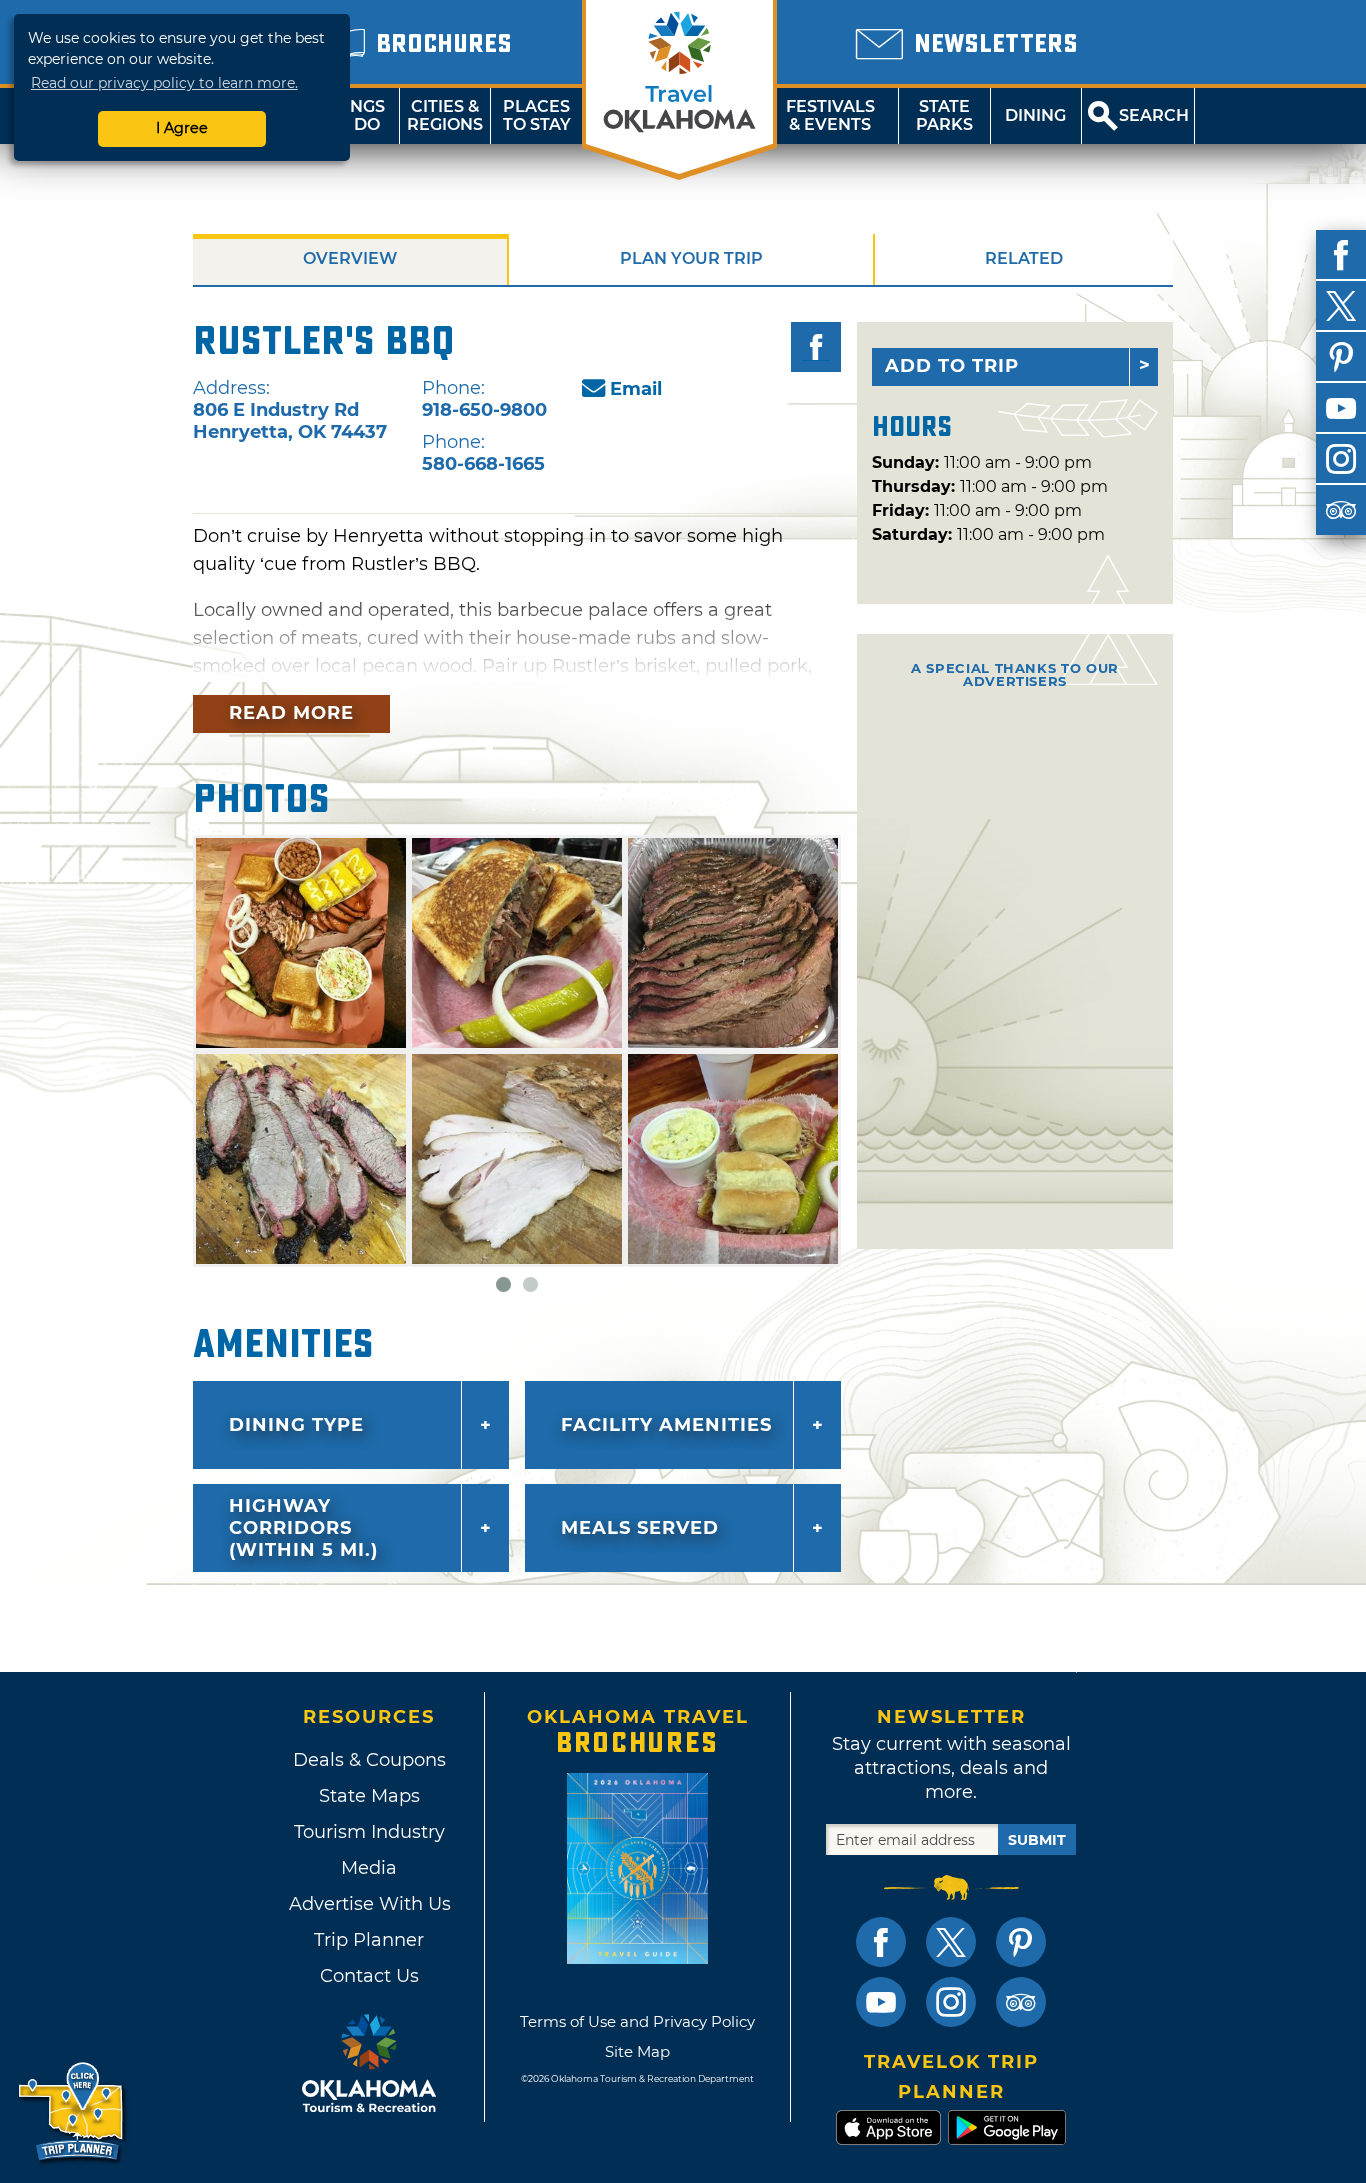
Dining (1035, 115)
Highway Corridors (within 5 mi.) (303, 1528)
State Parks (944, 115)
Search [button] (1154, 115)
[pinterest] (1341, 357)
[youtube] (1341, 408)
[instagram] (1341, 459)
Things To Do (353, 115)
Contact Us (369, 1976)
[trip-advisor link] (1021, 2002)
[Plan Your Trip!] (72, 2112)
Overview (350, 258)
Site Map (637, 2051)
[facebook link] (881, 1942)
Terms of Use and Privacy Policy (637, 2021)
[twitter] (1341, 306)
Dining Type (296, 1425)
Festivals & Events (830, 115)
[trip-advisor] (1341, 510)
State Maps (369, 1796)
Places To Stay (537, 115)
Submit (1037, 1840)
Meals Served (640, 1528)
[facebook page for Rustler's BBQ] (816, 347)
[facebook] (1341, 255)
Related (1024, 258)
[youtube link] (881, 2002)
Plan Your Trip (691, 258)
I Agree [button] (182, 128)
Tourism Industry (369, 1832)
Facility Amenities (666, 1425)
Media (369, 1868)
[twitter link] (951, 1942)
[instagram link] (951, 2002)
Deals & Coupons (369, 1760)
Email (636, 389)
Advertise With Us (369, 1904)
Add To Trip (952, 366)
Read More (291, 713)
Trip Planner (369, 1940)
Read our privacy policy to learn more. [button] (164, 83)
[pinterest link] (1021, 1942)
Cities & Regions (445, 115)
